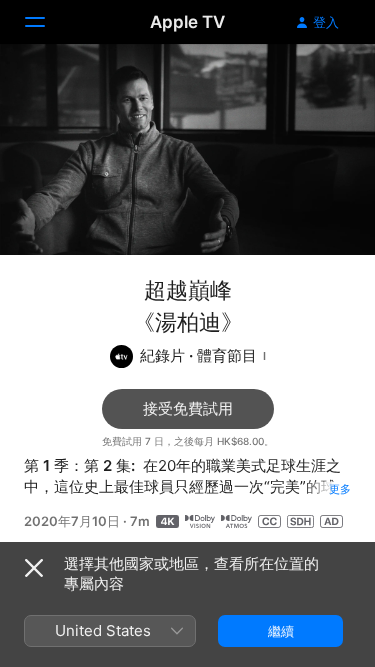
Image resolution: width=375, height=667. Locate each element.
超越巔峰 (188, 290)
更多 (340, 489)
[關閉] (34, 568)
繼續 (281, 631)
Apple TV (187, 22)
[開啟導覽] (47, 22)
